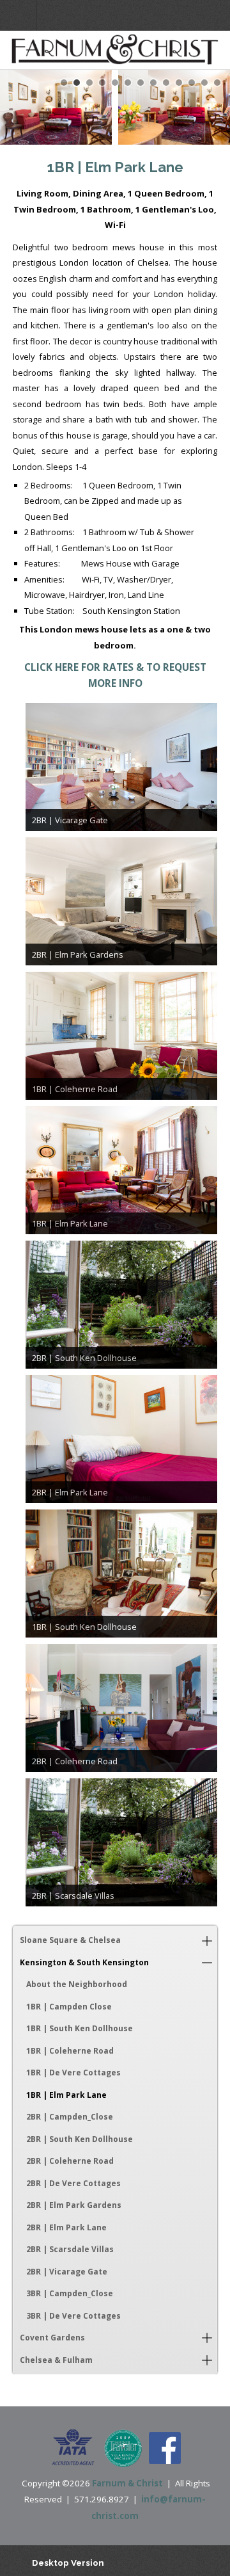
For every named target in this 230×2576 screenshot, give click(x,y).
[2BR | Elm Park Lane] (121, 1439)
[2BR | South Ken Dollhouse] (121, 1305)
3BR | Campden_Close (70, 2293)
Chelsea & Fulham (56, 2360)
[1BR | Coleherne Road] (121, 1036)
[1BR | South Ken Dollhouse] (121, 1574)
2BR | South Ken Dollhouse (80, 2139)
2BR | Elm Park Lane (66, 2227)
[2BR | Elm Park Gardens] (121, 901)
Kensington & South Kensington (84, 1962)
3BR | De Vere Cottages (73, 2316)
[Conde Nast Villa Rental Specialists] (123, 2448)
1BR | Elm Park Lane (66, 2095)
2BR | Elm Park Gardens (74, 2205)
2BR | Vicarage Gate (67, 2272)
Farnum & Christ (127, 2483)
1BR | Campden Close (69, 2007)
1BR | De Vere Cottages (73, 2073)
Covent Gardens (52, 2338)
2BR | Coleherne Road (70, 2161)
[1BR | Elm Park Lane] (121, 1170)
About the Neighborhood (77, 1984)
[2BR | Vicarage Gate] (121, 767)
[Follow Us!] (165, 2448)
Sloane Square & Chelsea (70, 1940)
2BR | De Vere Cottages (73, 2183)
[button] (207, 1940)
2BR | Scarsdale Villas (70, 2249)
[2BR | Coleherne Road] (121, 1708)
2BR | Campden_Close (70, 2117)
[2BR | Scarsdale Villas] (121, 1842)
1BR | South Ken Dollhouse (80, 2028)
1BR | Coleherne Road (70, 2051)
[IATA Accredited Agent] (73, 2448)
